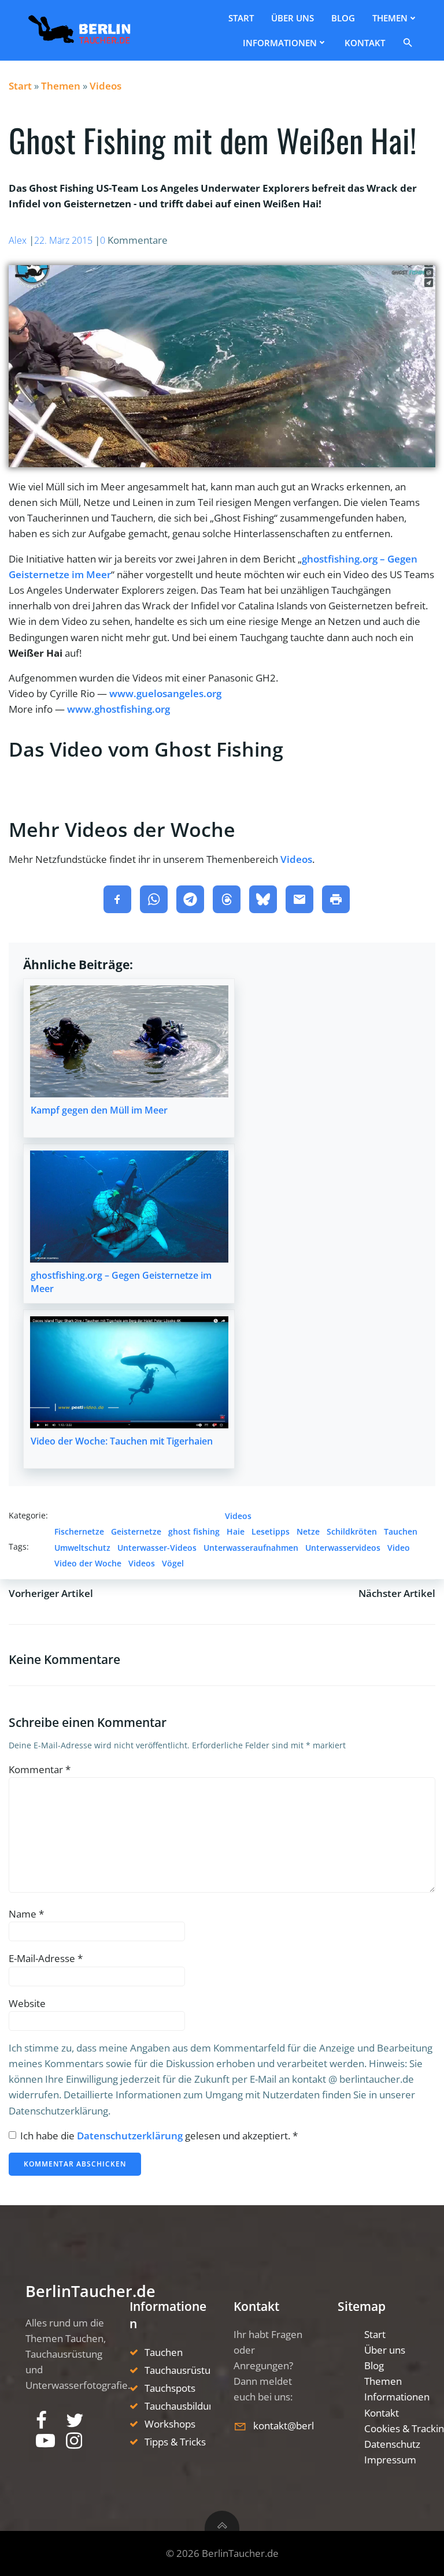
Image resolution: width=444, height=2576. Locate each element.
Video (399, 1548)
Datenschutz (391, 2444)
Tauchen (401, 1531)
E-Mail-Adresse (46, 1958)
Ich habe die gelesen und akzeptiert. (159, 2136)
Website (27, 2003)
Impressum (390, 2460)
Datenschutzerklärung (131, 2136)
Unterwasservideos (343, 1548)
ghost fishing (194, 1531)
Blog (343, 18)
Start (241, 18)
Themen (390, 18)
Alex (18, 240)
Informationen (280, 43)
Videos (106, 86)
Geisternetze (136, 1531)
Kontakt (365, 43)
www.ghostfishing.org (119, 709)
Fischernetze (79, 1531)
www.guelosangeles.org (165, 693)
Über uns (293, 18)
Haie (236, 1531)
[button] (410, 42)
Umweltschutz (82, 1548)
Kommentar (40, 1769)
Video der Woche (88, 1563)
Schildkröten (352, 1531)
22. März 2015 (63, 240)
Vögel (173, 1563)
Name (26, 1914)
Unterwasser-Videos (157, 1548)
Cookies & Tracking (391, 2428)
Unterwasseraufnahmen (251, 1548)
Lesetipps (271, 1531)
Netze (308, 1531)
